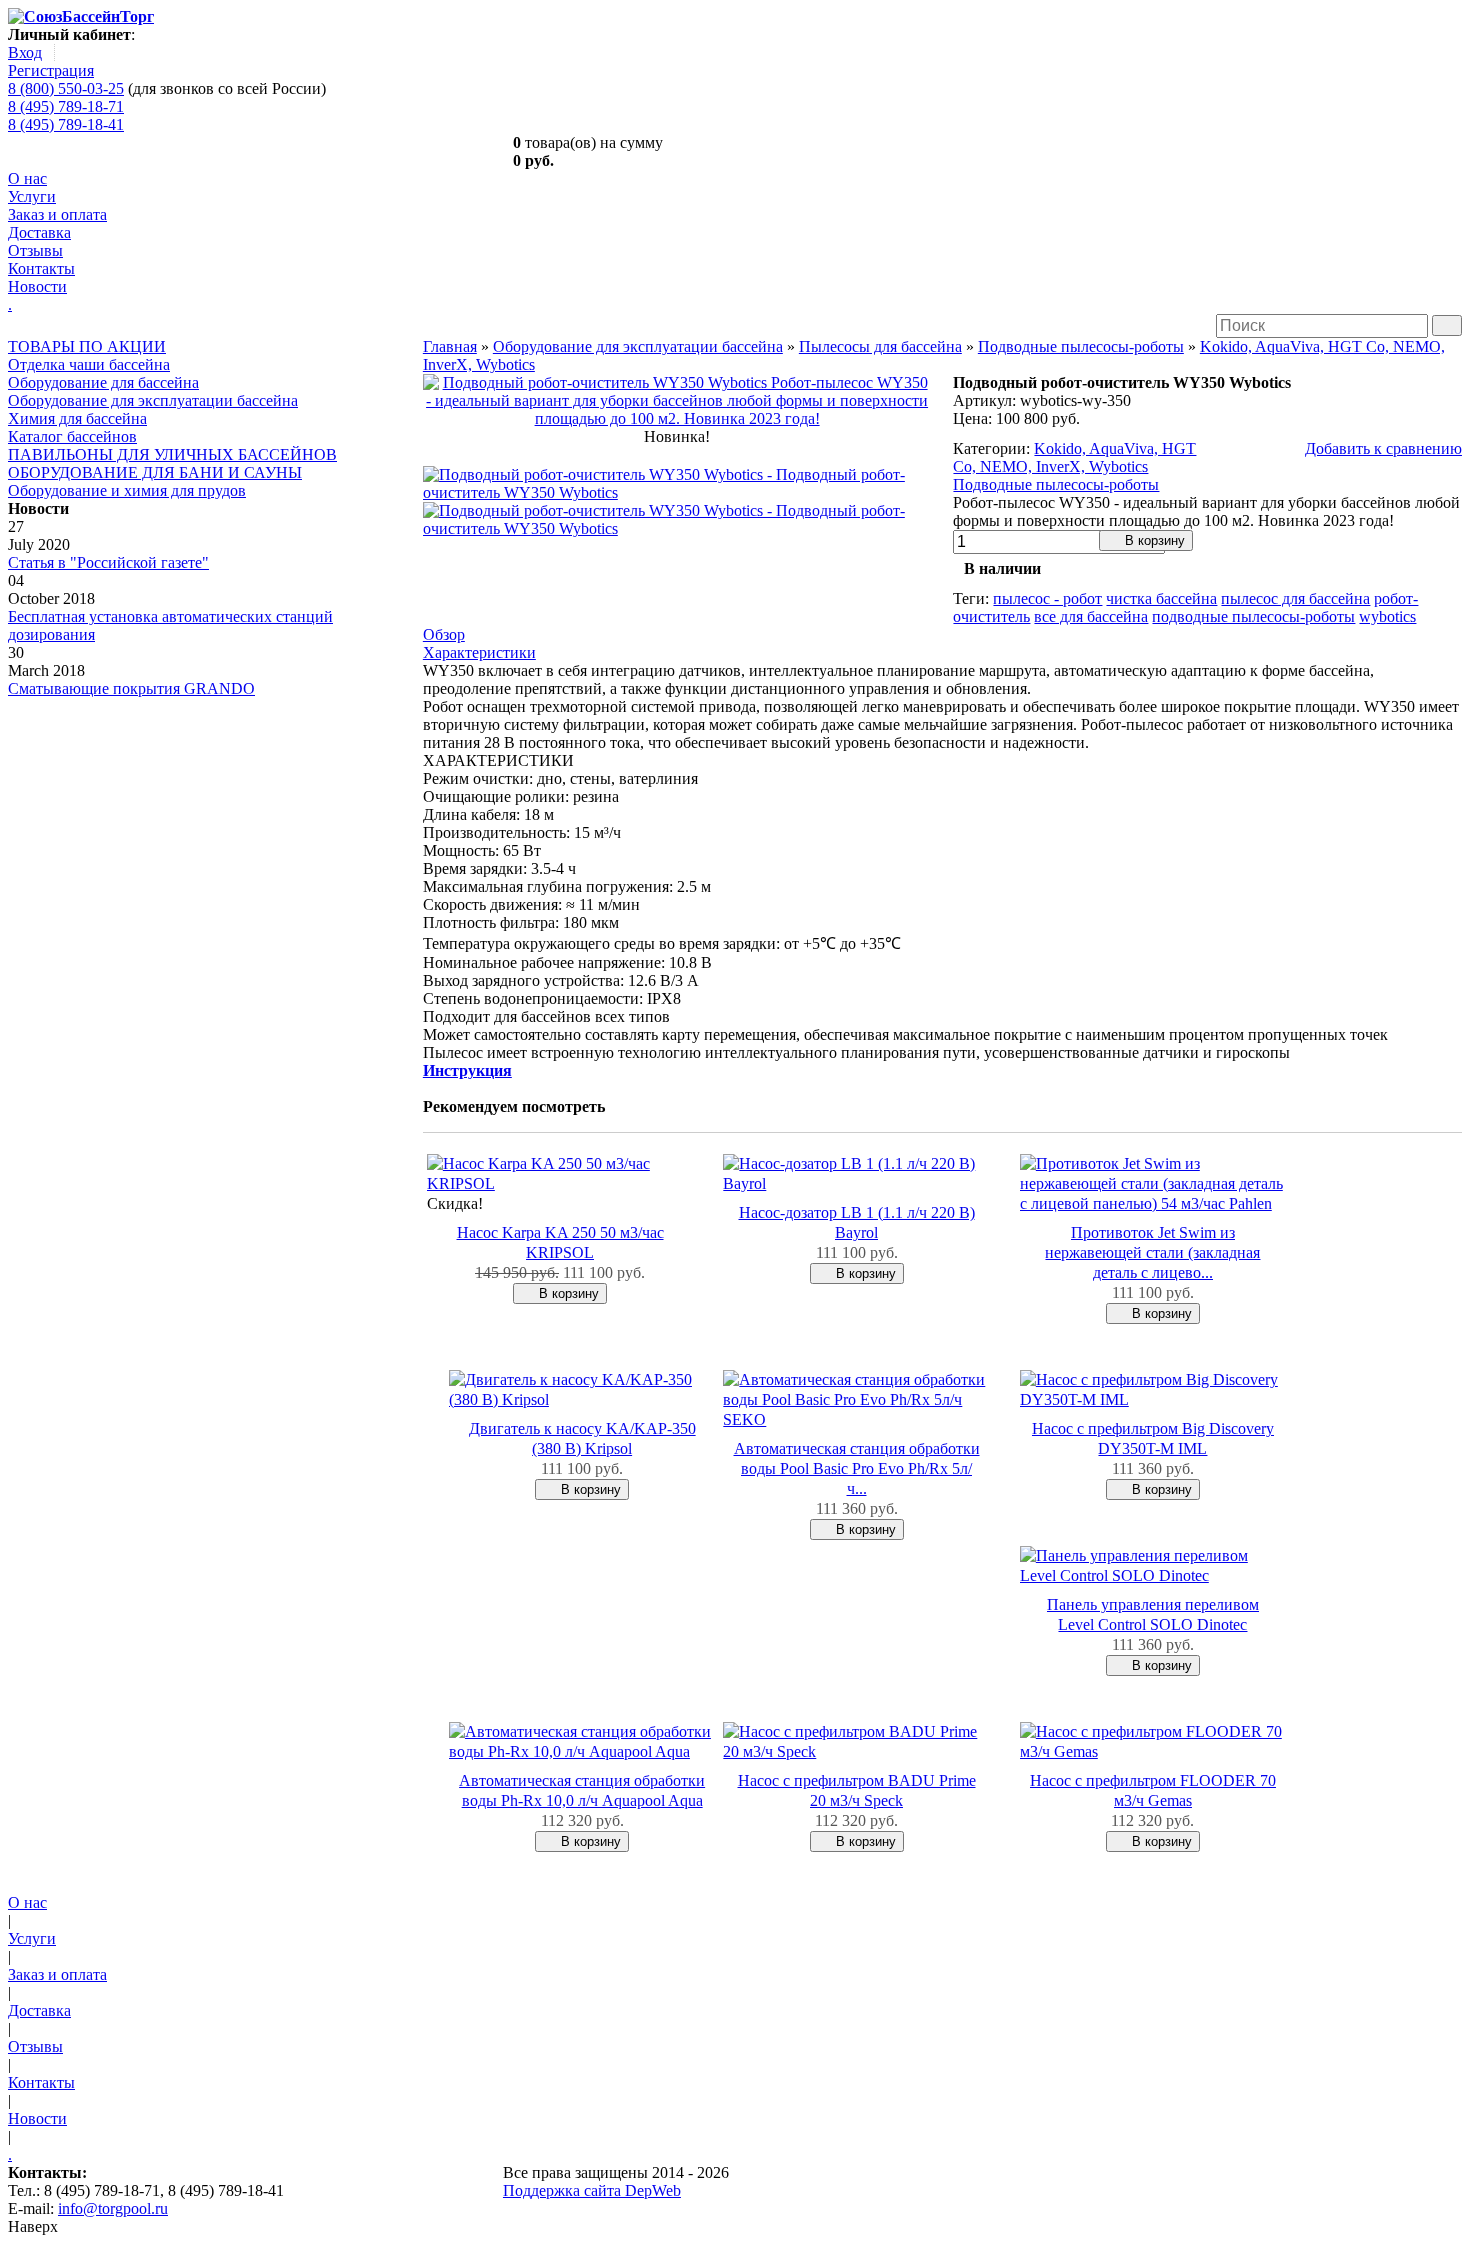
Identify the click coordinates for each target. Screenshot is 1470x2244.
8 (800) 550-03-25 (66, 88)
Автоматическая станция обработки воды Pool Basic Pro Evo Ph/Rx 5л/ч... (857, 1468)
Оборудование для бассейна (103, 382)
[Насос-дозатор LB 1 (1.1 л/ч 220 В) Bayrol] (856, 1183)
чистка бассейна (1161, 598)
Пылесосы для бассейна (880, 346)
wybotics (1387, 616)
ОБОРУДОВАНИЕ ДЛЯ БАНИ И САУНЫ (155, 472)
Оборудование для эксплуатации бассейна (153, 400)
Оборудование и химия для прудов (127, 490)
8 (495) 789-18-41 (66, 124)
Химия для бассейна (77, 418)
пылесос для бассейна (1295, 598)
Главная (450, 346)
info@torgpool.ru (113, 2208)
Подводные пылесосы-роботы (1081, 346)
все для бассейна (1091, 616)
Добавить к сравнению (1383, 448)
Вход (25, 52)
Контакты (41, 268)
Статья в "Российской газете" (108, 562)
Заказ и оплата (57, 214)
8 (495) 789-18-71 (66, 106)
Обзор (444, 634)
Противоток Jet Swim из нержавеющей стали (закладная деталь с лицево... (1152, 1252)
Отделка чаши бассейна (89, 364)
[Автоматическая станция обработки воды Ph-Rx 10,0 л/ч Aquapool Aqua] (582, 1751)
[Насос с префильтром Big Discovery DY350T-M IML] (1153, 1399)
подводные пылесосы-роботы (1253, 616)
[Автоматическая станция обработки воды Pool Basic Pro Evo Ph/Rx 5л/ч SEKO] (856, 1419)
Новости (37, 286)
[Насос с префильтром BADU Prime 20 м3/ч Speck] (856, 1751)
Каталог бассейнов (72, 436)
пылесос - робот (1047, 598)
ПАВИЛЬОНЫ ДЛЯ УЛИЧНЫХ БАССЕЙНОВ (172, 454)
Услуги (32, 196)
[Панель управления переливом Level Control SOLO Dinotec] (1153, 1575)
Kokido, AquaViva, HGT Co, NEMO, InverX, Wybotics (1074, 457)
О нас (27, 178)
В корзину (1153, 540)
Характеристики (479, 652)
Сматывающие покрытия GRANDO (131, 688)
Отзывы (35, 250)
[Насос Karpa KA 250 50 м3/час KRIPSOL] (560, 1183)
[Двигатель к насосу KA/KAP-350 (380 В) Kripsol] (582, 1399)
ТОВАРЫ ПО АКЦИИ (87, 346)
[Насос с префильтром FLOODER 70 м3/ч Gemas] (1153, 1751)
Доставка (39, 232)
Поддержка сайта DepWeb (592, 2190)
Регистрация (51, 70)
